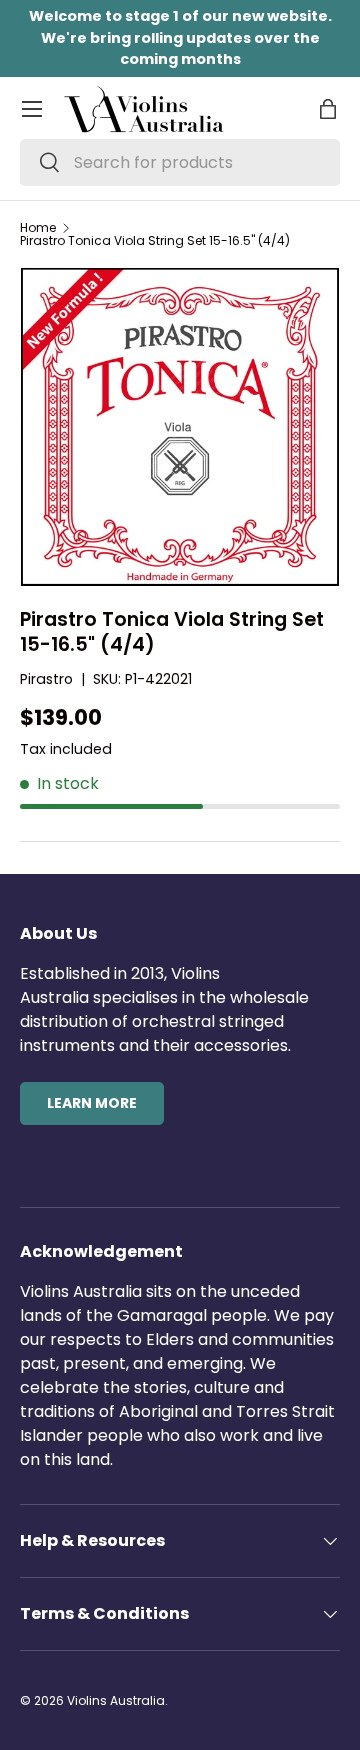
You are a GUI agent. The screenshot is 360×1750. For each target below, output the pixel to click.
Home (38, 228)
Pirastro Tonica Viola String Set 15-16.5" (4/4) (155, 241)
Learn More (92, 1103)
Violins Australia (116, 1700)
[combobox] (180, 162)
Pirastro (46, 679)
